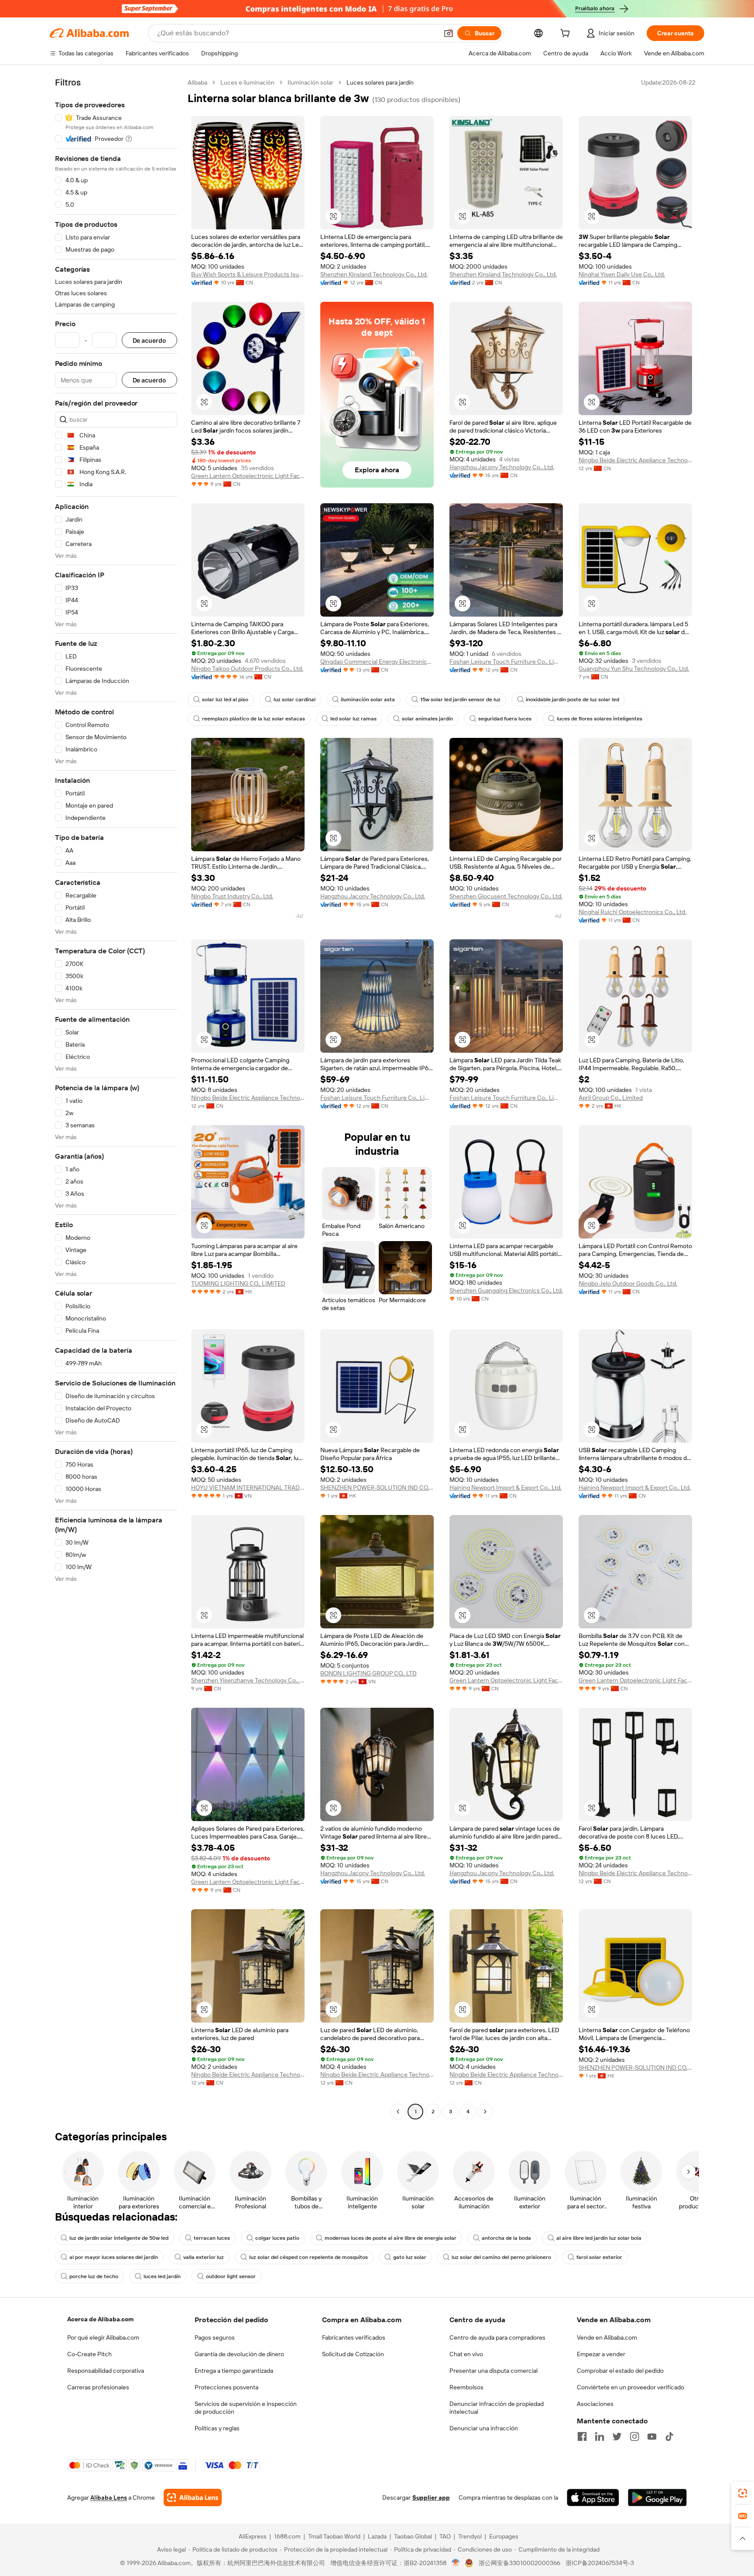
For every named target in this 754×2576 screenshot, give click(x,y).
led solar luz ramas (353, 719)
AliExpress (253, 2536)
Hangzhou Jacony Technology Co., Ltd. (502, 467)
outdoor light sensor (231, 2276)
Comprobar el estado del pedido (620, 2371)
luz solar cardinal (295, 699)
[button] (449, 33)
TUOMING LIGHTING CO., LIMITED (238, 1283)
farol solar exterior (599, 2257)
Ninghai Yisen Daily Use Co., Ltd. (622, 274)
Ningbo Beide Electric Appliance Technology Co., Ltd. (635, 460)
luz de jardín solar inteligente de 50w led (119, 2238)
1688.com (287, 2536)
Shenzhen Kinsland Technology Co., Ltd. (374, 274)
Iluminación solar (310, 82)
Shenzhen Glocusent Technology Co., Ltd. (506, 896)
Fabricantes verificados (354, 2337)
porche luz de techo (94, 2276)
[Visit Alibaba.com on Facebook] (582, 2436)
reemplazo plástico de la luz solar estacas (254, 719)
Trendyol (470, 2536)
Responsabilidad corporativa (106, 2371)
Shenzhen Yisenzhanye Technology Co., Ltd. (248, 1680)
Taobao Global (413, 2536)
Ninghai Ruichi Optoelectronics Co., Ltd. (632, 912)
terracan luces (212, 2238)
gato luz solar (410, 2257)
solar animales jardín (427, 719)
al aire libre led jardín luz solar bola (599, 2238)
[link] (743, 2493)
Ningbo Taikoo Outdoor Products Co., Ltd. (247, 669)
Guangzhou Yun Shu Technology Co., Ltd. (634, 669)
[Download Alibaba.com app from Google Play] (657, 2498)
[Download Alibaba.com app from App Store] (593, 2498)
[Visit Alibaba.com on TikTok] (669, 2436)
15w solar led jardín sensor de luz (460, 699)
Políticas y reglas (217, 2428)
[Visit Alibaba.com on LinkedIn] (600, 2436)
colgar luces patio (277, 2238)
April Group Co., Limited (611, 1098)
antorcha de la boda (506, 2238)
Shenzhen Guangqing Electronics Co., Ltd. (506, 1290)
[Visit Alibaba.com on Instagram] (634, 2436)
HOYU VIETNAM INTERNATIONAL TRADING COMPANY (248, 1488)
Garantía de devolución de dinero (239, 2354)
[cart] (567, 34)
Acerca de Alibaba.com (100, 2319)
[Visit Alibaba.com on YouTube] (652, 2436)
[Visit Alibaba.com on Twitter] (617, 2436)
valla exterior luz (204, 2257)
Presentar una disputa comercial (494, 2371)
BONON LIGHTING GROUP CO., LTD (368, 1673)
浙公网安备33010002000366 (519, 2563)
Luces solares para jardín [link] (380, 82)
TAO (445, 2536)
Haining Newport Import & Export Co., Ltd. (506, 1488)
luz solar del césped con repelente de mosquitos (308, 2257)
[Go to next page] (485, 2112)
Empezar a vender (601, 2354)
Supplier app (431, 2498)
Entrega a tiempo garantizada (234, 2371)
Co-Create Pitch (89, 2354)
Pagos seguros (215, 2337)
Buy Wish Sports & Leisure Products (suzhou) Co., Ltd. (248, 274)
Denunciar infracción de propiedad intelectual (497, 2408)
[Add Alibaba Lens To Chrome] (193, 2498)
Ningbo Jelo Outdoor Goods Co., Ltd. (628, 1283)
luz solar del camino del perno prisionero (501, 2257)
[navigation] (116, 1098)
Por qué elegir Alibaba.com (103, 2337)
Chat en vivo (466, 2354)
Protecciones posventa (226, 2387)
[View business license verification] (456, 2563)
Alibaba (197, 82)
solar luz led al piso (225, 699)
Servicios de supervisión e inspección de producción (246, 2408)
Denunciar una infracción (484, 2428)
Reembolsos (466, 2387)
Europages (504, 2536)
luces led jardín (162, 2276)
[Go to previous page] (398, 2112)
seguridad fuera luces (505, 719)
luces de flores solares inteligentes (600, 719)
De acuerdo (149, 340)
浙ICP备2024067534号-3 (600, 2563)
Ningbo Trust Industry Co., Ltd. (232, 896)
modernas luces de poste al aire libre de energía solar (391, 2238)
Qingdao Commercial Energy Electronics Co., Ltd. (377, 662)
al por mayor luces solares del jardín (114, 2257)
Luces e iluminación (247, 82)
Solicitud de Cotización (353, 2354)
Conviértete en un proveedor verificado (631, 2387)
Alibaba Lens (109, 2498)
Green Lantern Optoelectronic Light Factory (248, 476)
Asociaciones (595, 2404)
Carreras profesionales (98, 2387)
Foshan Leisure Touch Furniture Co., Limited (506, 662)
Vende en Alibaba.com (607, 2337)
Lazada (377, 2536)
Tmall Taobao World (334, 2536)
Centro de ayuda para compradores (497, 2337)
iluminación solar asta (368, 699)
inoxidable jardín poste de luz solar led (572, 699)
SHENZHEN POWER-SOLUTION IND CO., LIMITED (377, 1488)
